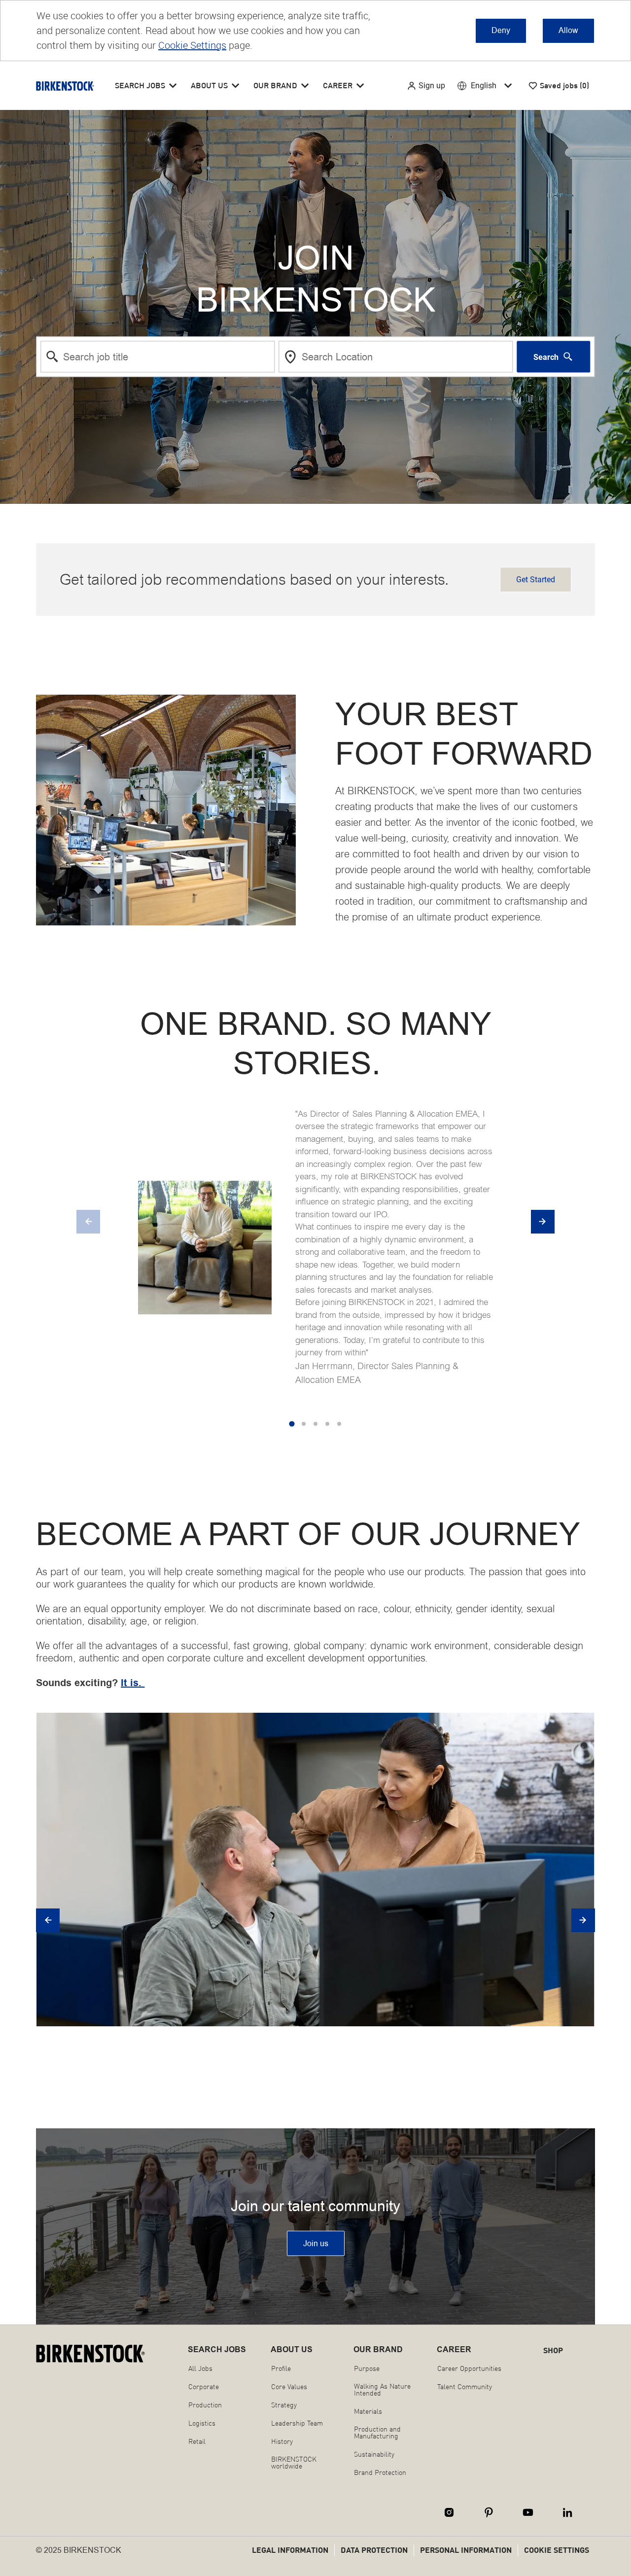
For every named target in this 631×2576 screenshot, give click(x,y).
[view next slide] (543, 1222)
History (282, 2441)
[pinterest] (489, 2512)
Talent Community (465, 2387)
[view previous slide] (88, 1222)
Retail (197, 2441)
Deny (501, 30)
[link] (316, 2243)
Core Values (289, 2387)
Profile (281, 2368)
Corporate (204, 2387)
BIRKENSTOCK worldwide (294, 2463)
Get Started (536, 580)
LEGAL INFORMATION (290, 2550)
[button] (426, 86)
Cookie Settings (192, 45)
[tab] (292, 1424)
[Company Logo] (65, 86)
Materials (368, 2411)
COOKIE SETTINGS (557, 2550)
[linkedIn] (567, 2512)
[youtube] (528, 2512)
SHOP (553, 2350)
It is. (133, 1683)
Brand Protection (380, 2472)
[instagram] (449, 2512)
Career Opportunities (469, 2368)
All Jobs (200, 2368)
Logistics (202, 2423)
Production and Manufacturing (377, 2433)
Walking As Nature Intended (382, 2390)
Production (205, 2405)
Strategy (284, 2405)
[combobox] (158, 357)
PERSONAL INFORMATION (466, 2550)
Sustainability (374, 2454)
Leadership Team (297, 2423)
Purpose (367, 2368)
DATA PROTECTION (374, 2550)
